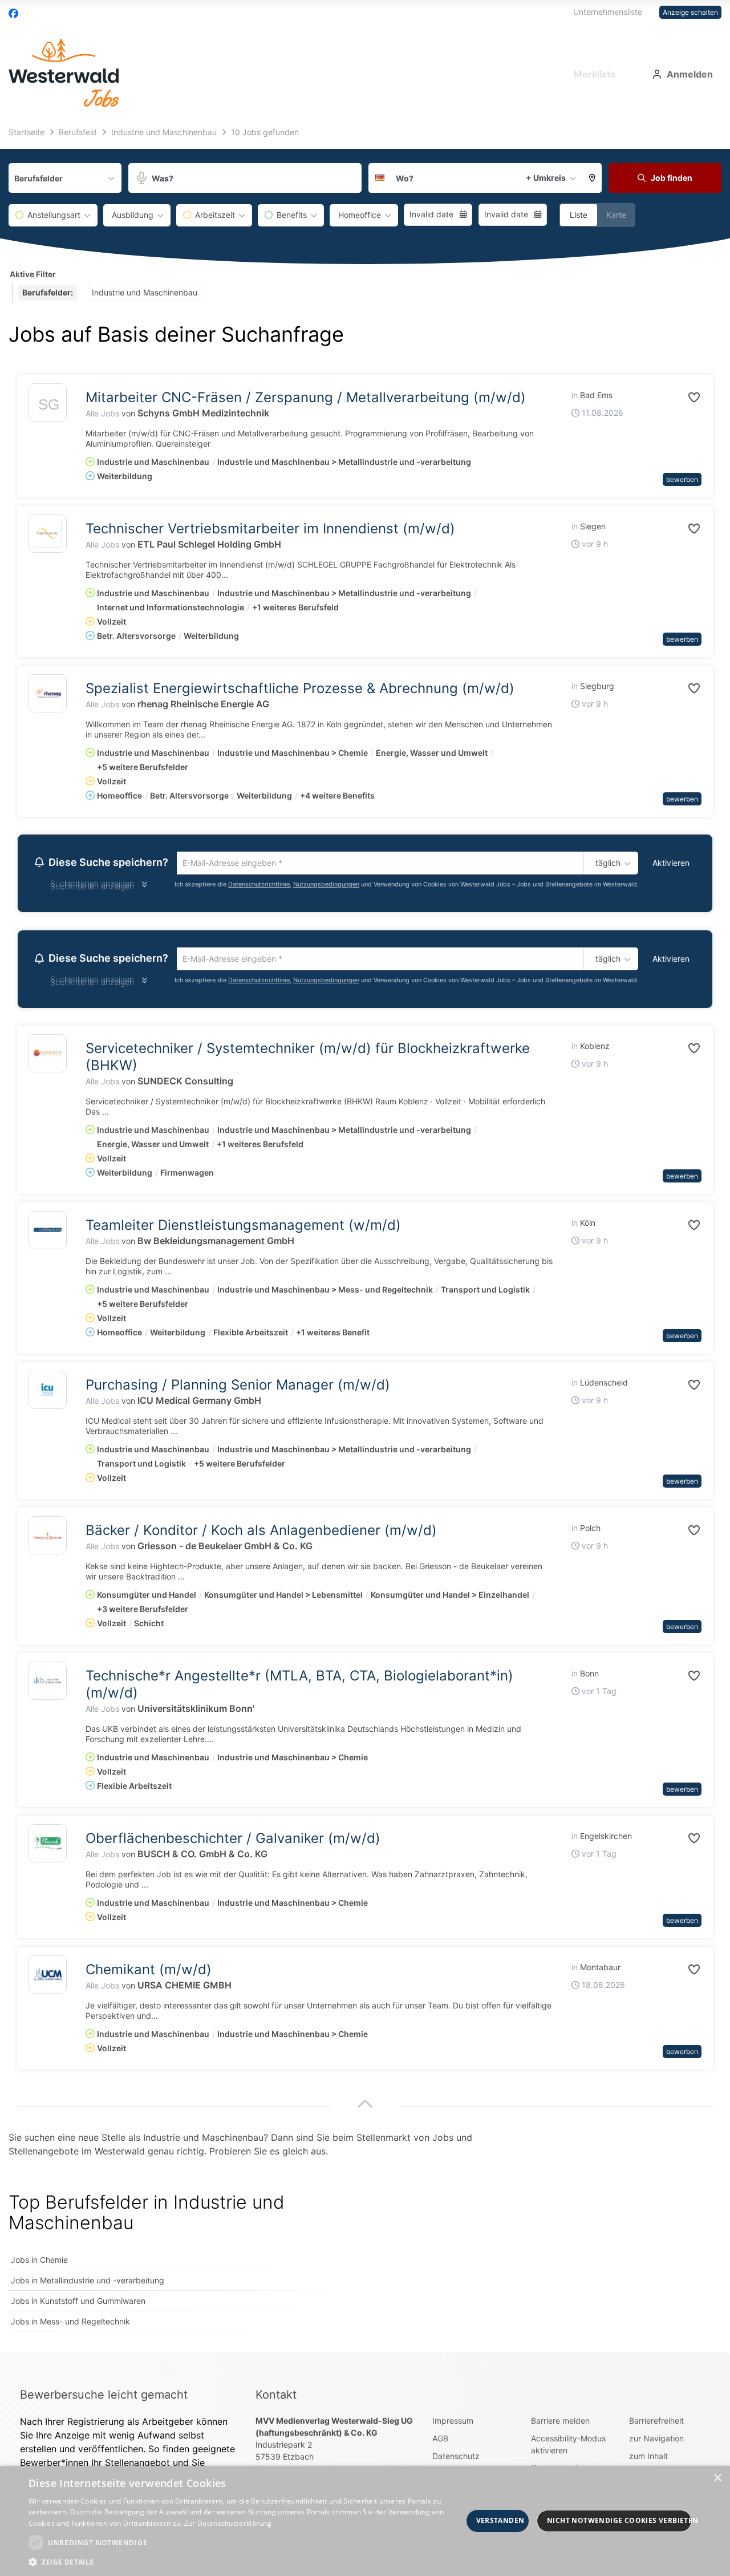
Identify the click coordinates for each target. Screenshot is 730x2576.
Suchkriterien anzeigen (92, 888)
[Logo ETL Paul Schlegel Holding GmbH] (48, 534)
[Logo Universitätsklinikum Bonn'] (48, 1684)
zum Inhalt (648, 2459)
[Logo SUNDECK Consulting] (48, 1057)
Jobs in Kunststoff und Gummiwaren (78, 2304)
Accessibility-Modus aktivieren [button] (568, 2448)
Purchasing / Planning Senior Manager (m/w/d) (238, 1388)
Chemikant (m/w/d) (149, 1973)
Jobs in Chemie (39, 2263)
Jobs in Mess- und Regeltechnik (70, 2325)
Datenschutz (456, 2459)
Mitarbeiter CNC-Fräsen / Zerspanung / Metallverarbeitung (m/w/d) (306, 397)
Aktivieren (671, 863)
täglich (606, 864)
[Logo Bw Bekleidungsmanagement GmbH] (48, 1234)
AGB (440, 2442)
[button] (593, 178)
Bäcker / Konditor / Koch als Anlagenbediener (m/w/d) (261, 1534)
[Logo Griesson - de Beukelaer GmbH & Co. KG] (48, 1539)
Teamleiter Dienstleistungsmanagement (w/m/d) (243, 1228)
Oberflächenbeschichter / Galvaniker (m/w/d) (233, 1842)
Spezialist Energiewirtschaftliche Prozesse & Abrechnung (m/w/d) (300, 688)
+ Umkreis (546, 178)
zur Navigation (656, 2442)
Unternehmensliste (608, 12)
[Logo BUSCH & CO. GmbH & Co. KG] (48, 1847)
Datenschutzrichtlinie (259, 886)
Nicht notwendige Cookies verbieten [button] (619, 2520)
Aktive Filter (33, 274)
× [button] (717, 2478)
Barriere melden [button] (560, 2424)
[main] (365, 1238)
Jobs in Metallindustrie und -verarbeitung (88, 2284)
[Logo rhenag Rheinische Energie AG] (48, 693)
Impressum (453, 2424)
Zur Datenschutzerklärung (228, 2523)
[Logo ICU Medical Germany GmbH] (48, 1393)
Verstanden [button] (500, 2520)
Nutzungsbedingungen (326, 886)
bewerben (682, 479)
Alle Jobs (102, 413)
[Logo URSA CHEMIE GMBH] (48, 1978)
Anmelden (690, 74)
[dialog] (365, 2521)
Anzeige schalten (690, 12)
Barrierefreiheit (656, 2424)
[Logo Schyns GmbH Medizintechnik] (48, 405)
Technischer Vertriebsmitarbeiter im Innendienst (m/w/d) (270, 528)
